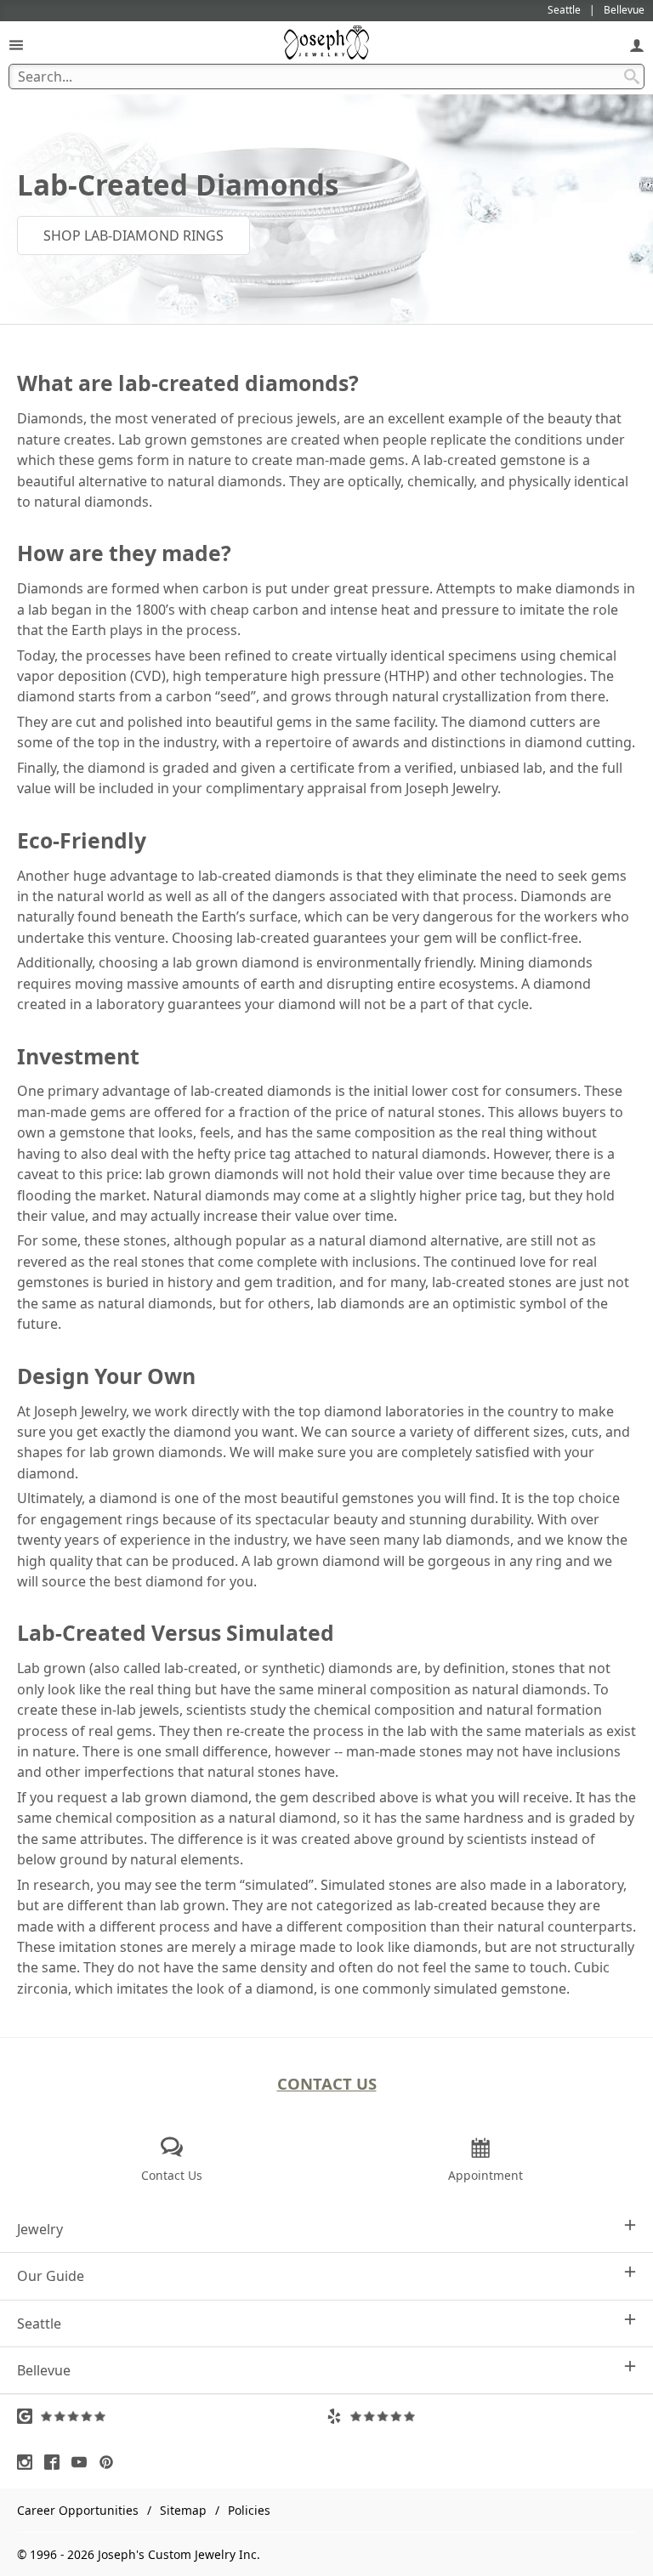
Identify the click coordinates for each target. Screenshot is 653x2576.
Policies (249, 2510)
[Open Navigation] (16, 45)
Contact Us (327, 2083)
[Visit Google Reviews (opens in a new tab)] (172, 2416)
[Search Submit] (632, 77)
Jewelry (40, 2229)
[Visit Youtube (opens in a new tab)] (83, 2462)
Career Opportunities (78, 2510)
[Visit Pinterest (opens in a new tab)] (111, 2462)
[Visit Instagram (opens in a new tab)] (29, 2462)
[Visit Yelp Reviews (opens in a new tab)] (481, 2416)
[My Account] (637, 45)
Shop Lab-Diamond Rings (133, 235)
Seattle (39, 2324)
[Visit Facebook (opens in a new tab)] (56, 2462)
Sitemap (183, 2510)
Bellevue (44, 2370)
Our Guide (51, 2276)
